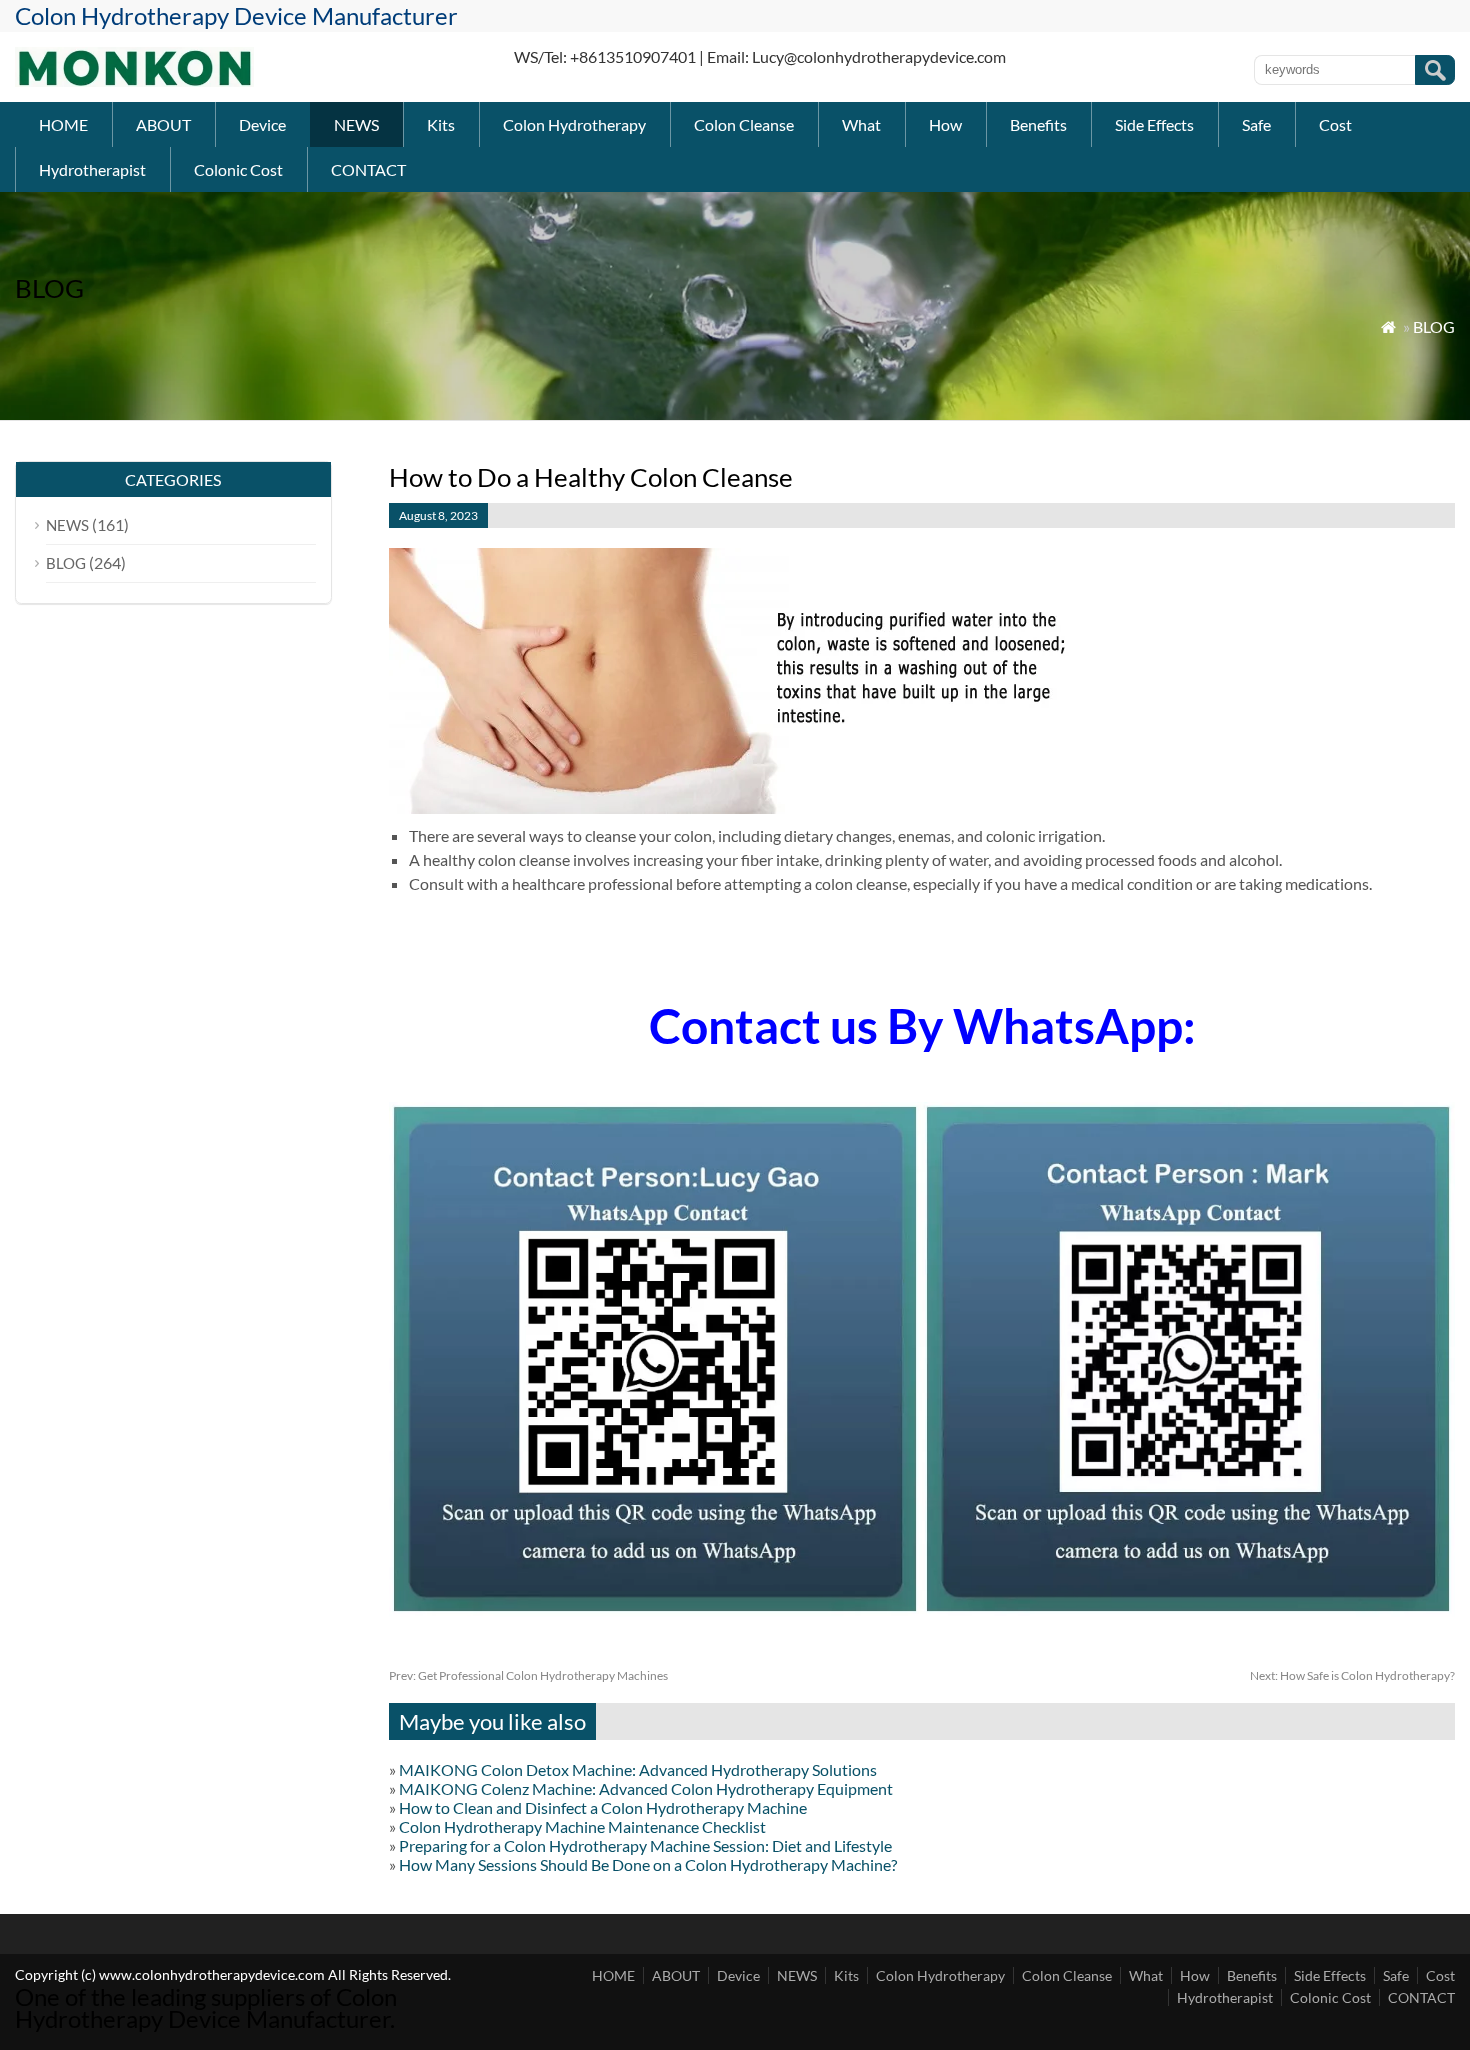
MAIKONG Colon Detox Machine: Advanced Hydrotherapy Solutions (638, 1769)
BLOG (1434, 326)
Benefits (1038, 124)
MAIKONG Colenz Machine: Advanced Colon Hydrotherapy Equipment (646, 1788)
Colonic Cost (238, 169)
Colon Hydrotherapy (574, 124)
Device (262, 124)
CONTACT (368, 169)
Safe (1256, 124)
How (945, 124)
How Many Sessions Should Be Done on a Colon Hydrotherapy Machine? (648, 1864)
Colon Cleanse (744, 124)
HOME (63, 124)
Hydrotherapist (92, 169)
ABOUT (163, 124)
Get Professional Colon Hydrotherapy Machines (528, 1675)
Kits (441, 124)
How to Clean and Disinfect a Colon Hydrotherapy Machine (603, 1807)
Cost (1335, 124)
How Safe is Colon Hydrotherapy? (1352, 1675)
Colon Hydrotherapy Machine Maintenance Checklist (582, 1826)
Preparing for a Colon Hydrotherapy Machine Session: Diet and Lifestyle (645, 1845)
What (861, 124)
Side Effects (1154, 124)
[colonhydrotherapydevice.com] (134, 80)
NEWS (356, 124)
